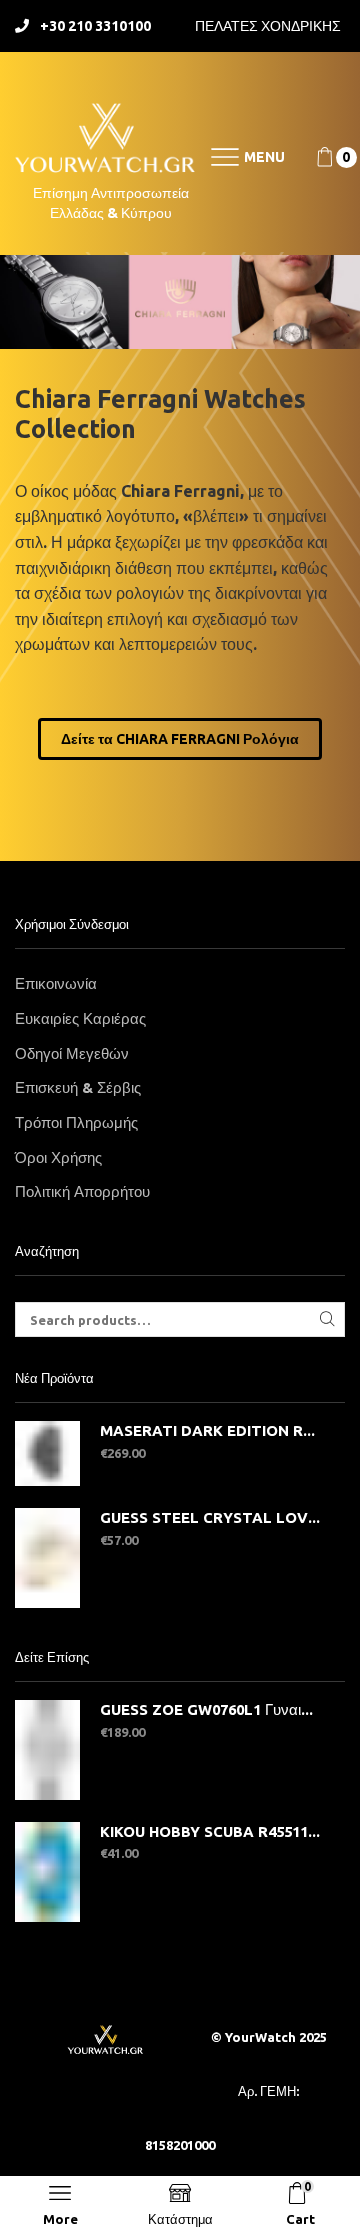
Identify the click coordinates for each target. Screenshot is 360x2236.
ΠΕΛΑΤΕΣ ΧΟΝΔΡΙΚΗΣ (268, 26)
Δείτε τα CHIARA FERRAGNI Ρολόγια (180, 739)
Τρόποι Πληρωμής (76, 1122)
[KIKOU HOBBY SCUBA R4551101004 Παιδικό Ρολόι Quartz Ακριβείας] (47, 1872)
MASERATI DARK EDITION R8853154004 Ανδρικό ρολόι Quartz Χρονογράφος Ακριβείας (210, 1430)
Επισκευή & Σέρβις (78, 1087)
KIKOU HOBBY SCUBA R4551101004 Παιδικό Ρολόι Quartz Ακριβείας (210, 1831)
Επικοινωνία (56, 983)
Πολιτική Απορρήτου (82, 1191)
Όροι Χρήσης (58, 1157)
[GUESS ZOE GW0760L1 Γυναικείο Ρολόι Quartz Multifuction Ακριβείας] (47, 1750)
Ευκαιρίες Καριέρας (80, 1018)
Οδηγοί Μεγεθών (72, 1053)
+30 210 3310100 (95, 26)
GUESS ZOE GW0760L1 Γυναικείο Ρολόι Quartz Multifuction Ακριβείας (210, 1709)
